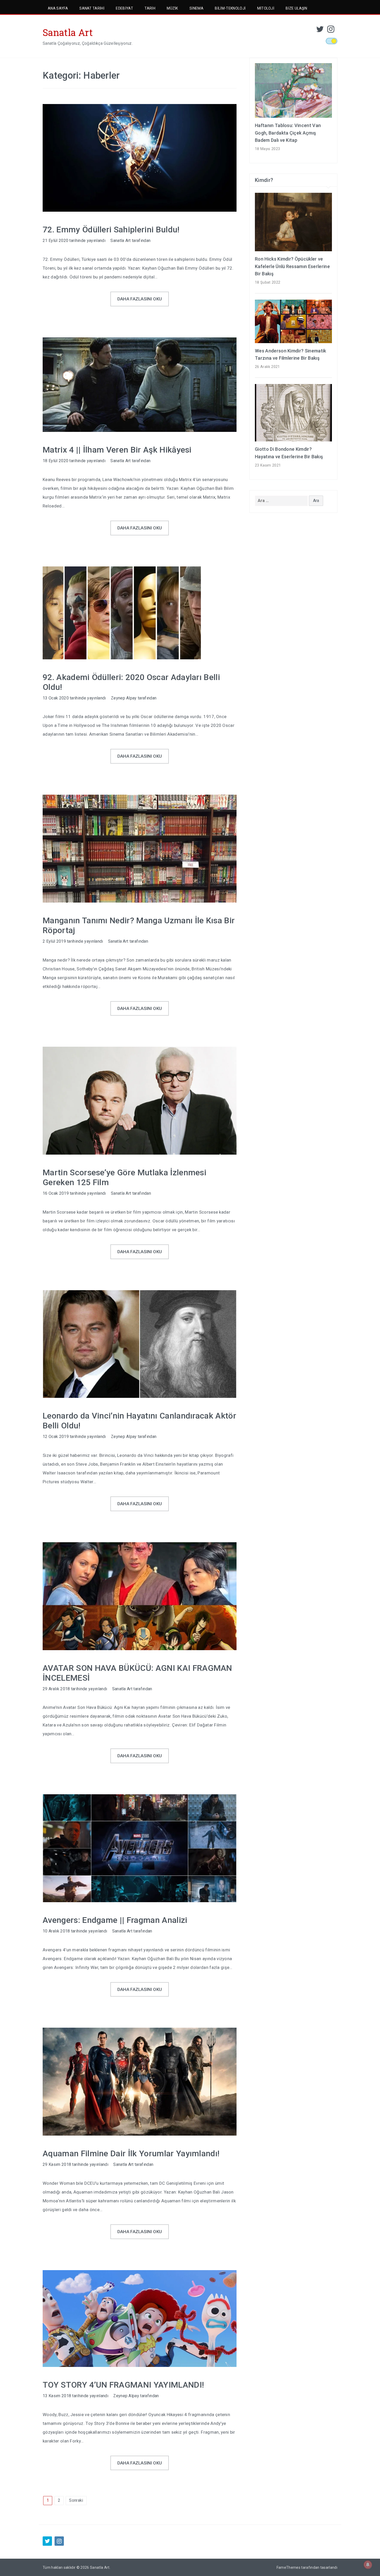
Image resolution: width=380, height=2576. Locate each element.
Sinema (196, 8)
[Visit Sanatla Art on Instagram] (331, 31)
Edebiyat (124, 8)
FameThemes (288, 2567)
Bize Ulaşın (296, 8)
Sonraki (76, 2500)
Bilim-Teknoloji (230, 8)
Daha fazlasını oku (140, 299)
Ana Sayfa (58, 8)
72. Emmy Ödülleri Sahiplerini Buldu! (111, 230)
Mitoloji (266, 8)
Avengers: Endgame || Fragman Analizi (115, 1920)
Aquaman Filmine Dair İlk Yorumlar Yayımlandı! (131, 2153)
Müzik (172, 8)
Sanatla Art (68, 32)
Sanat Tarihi (92, 8)
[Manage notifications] (368, 2565)
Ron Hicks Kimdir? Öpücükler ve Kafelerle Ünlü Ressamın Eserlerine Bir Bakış (292, 266)
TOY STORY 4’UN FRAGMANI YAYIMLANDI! (123, 2385)
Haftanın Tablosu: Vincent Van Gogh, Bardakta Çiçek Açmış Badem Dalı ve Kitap (288, 133)
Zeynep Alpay (124, 698)
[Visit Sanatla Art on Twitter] (320, 31)
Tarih (150, 8)
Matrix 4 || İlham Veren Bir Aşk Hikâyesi (117, 450)
